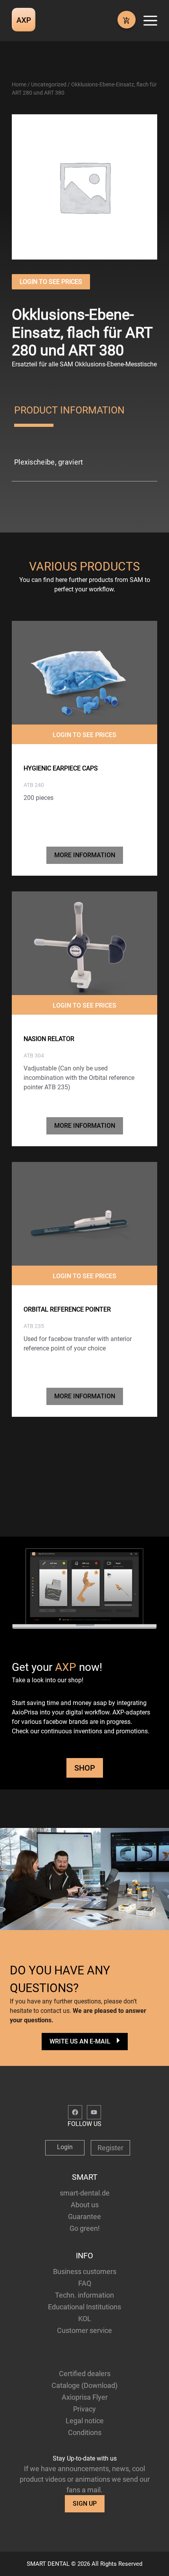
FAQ (85, 2283)
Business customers (85, 2271)
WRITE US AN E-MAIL (80, 2041)
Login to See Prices (51, 282)
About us (85, 2205)
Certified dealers (85, 2374)
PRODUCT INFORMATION (69, 410)
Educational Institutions (84, 2307)
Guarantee (84, 2216)
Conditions (85, 2432)
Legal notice (85, 2421)
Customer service (84, 2330)
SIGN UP (85, 2504)
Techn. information (84, 2295)
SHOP (85, 1768)
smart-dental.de (85, 2193)
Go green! (85, 2228)
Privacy (84, 2409)
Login (65, 2147)
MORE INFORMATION (85, 855)
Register (110, 2148)
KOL (85, 2319)
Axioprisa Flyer (85, 2397)
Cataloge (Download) (84, 2385)
